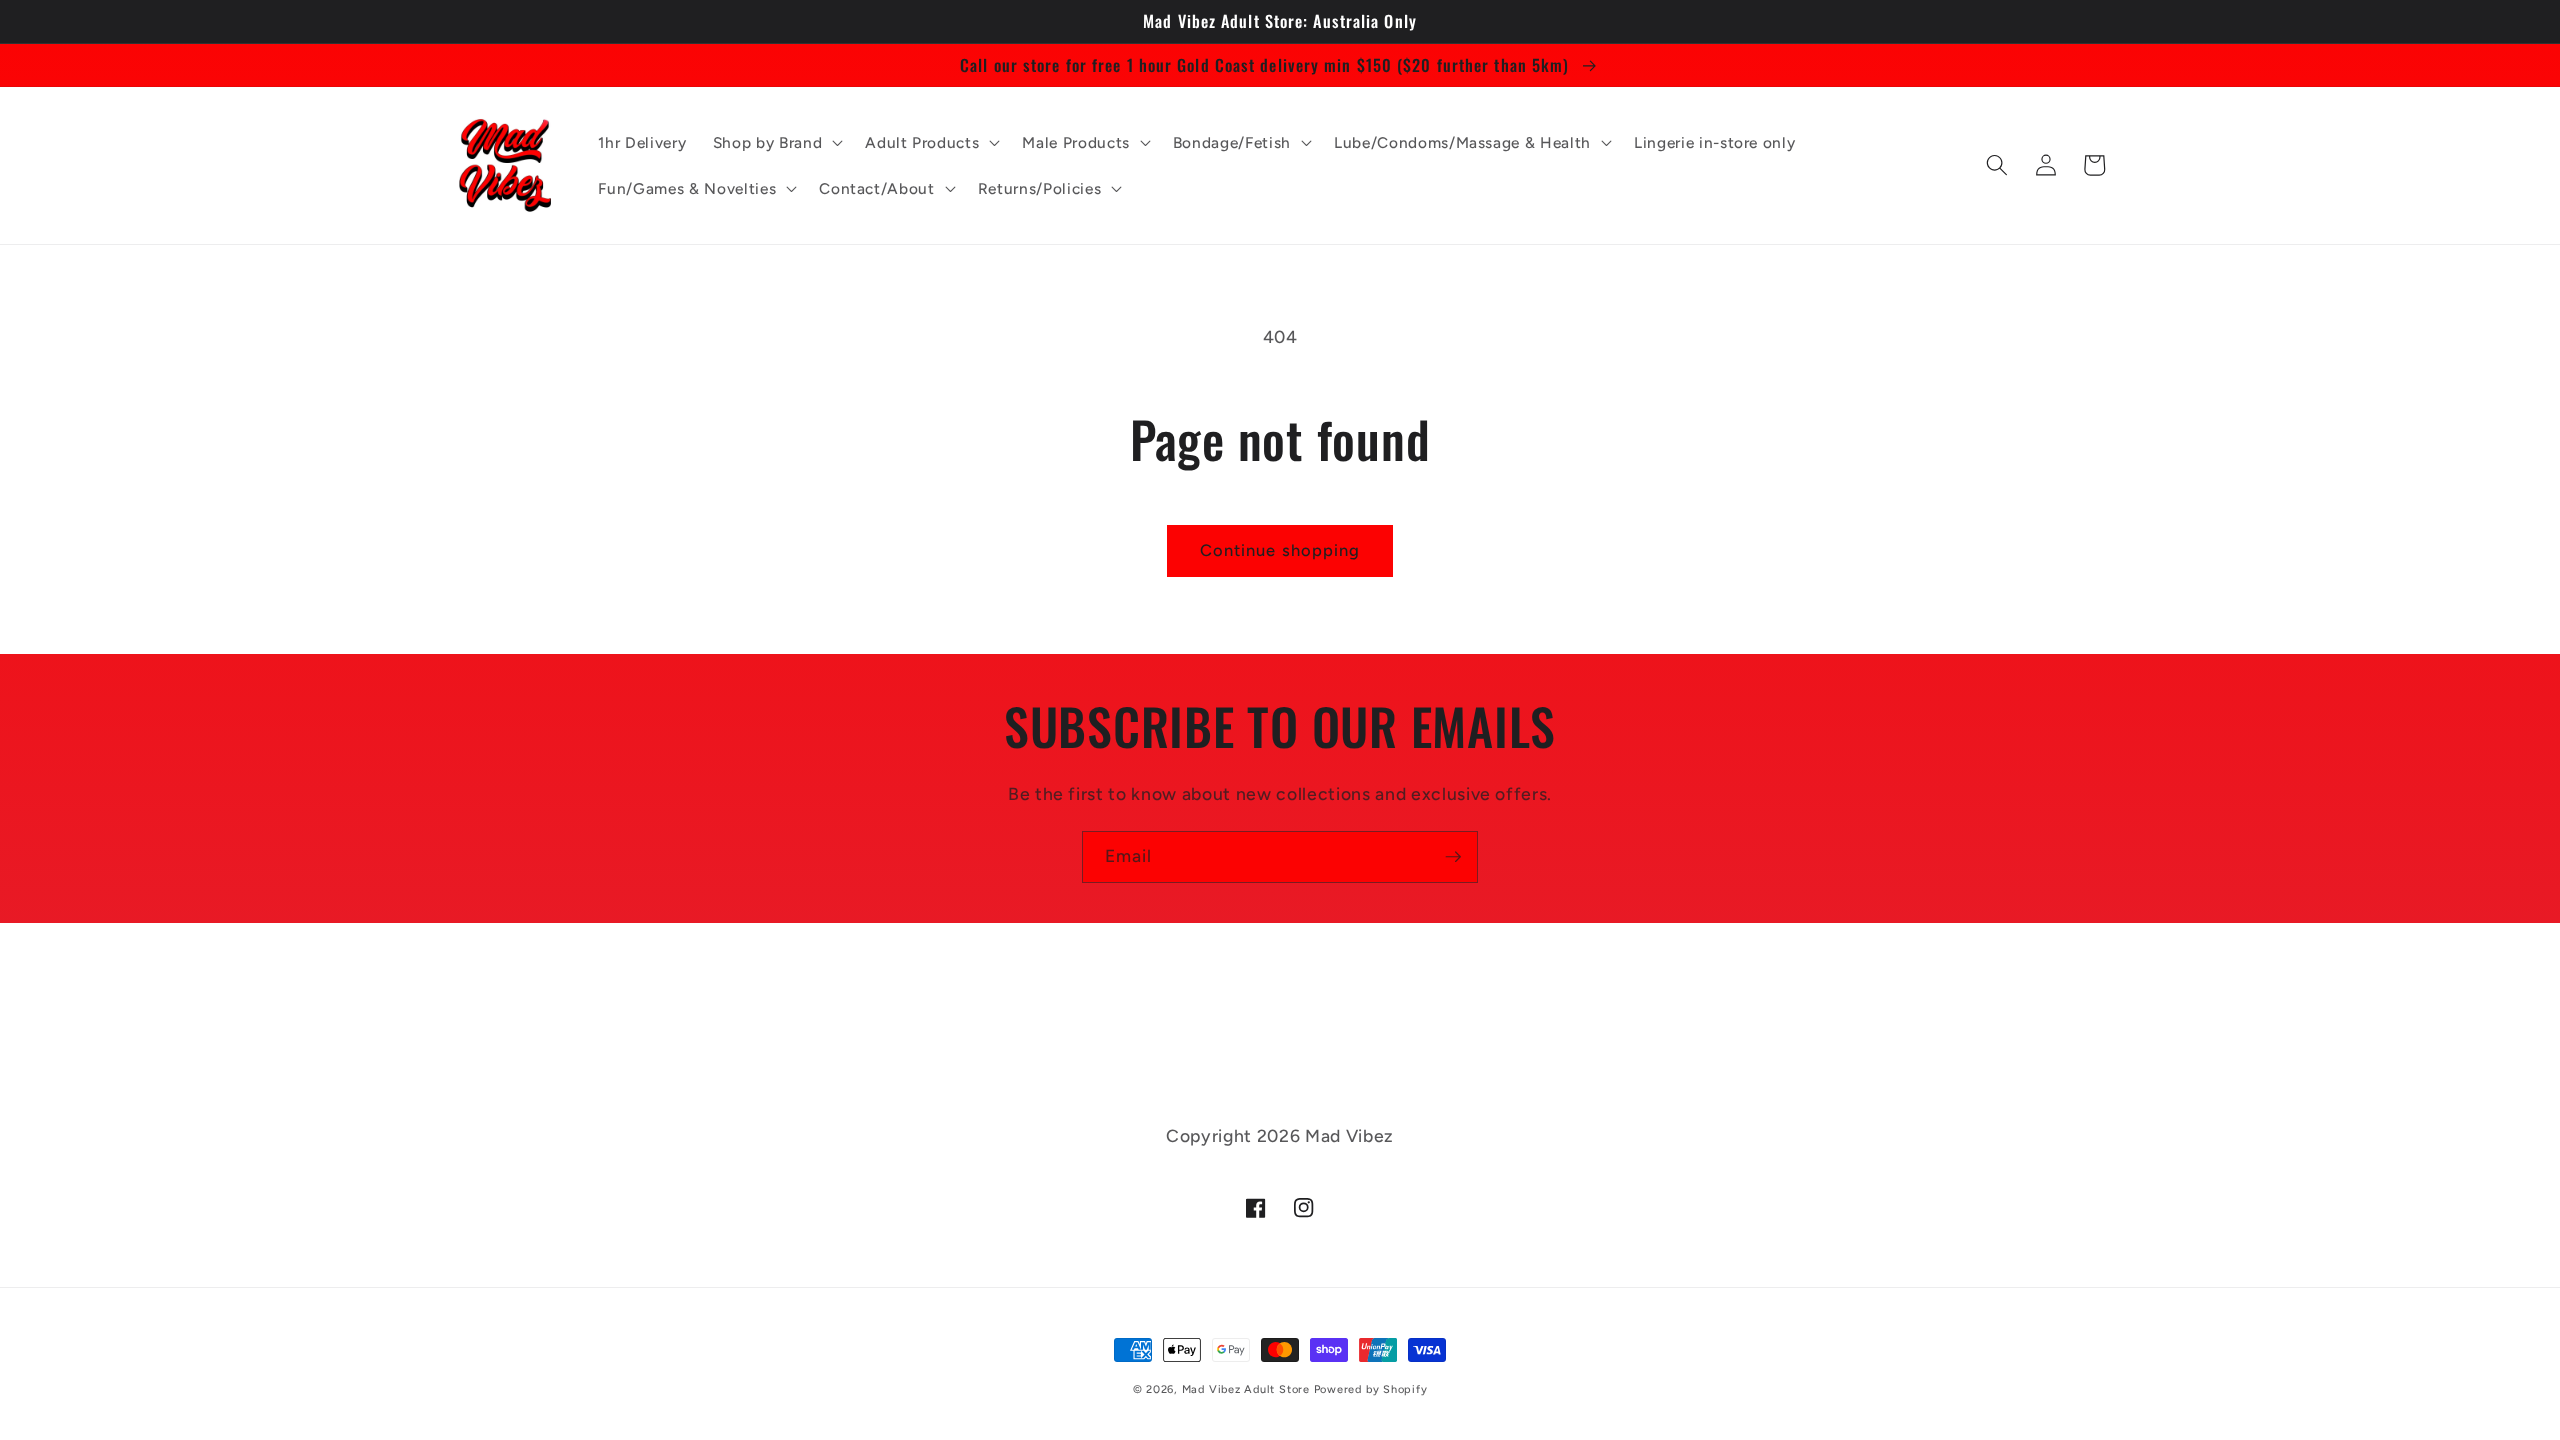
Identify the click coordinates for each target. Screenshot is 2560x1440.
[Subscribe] (1453, 857)
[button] (776, 142)
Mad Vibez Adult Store (1246, 1389)
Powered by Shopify (1371, 1389)
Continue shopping (1280, 550)
